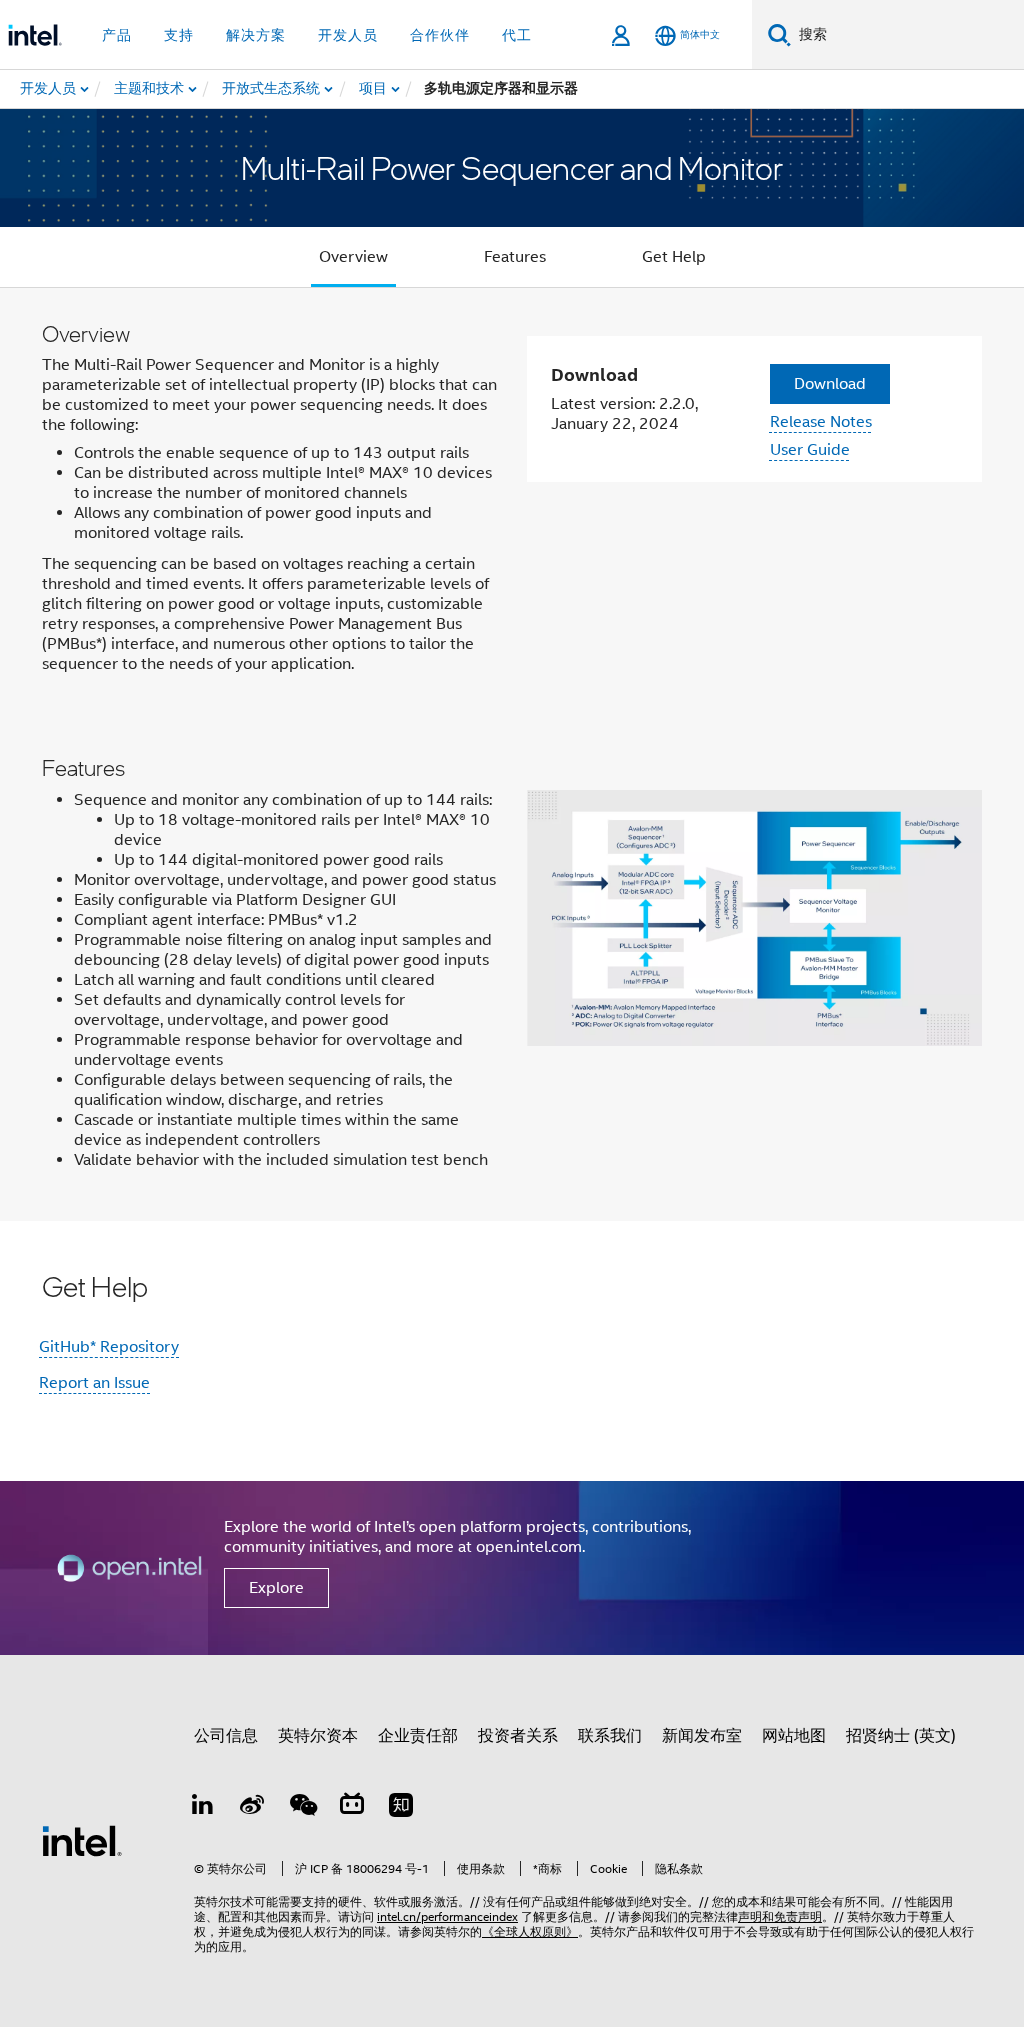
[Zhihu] (401, 1808)
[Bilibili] (352, 1808)
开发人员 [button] (348, 35)
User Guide (810, 450)
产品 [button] (117, 35)
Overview (353, 257)
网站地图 (794, 1736)
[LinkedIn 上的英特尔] (203, 1808)
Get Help (674, 257)
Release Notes (821, 422)
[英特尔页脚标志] (82, 1840)
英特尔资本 (318, 1736)
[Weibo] (253, 1808)
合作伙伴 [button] (440, 35)
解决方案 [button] (256, 35)
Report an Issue (94, 1383)
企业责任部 (418, 1736)
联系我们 (610, 1736)
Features (515, 257)
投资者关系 (518, 1736)
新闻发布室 (702, 1736)
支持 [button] (179, 35)
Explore (276, 1588)
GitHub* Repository (109, 1347)
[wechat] (302, 1808)
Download (830, 384)
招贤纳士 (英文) (901, 1736)
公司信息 (226, 1736)
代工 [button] (517, 35)
